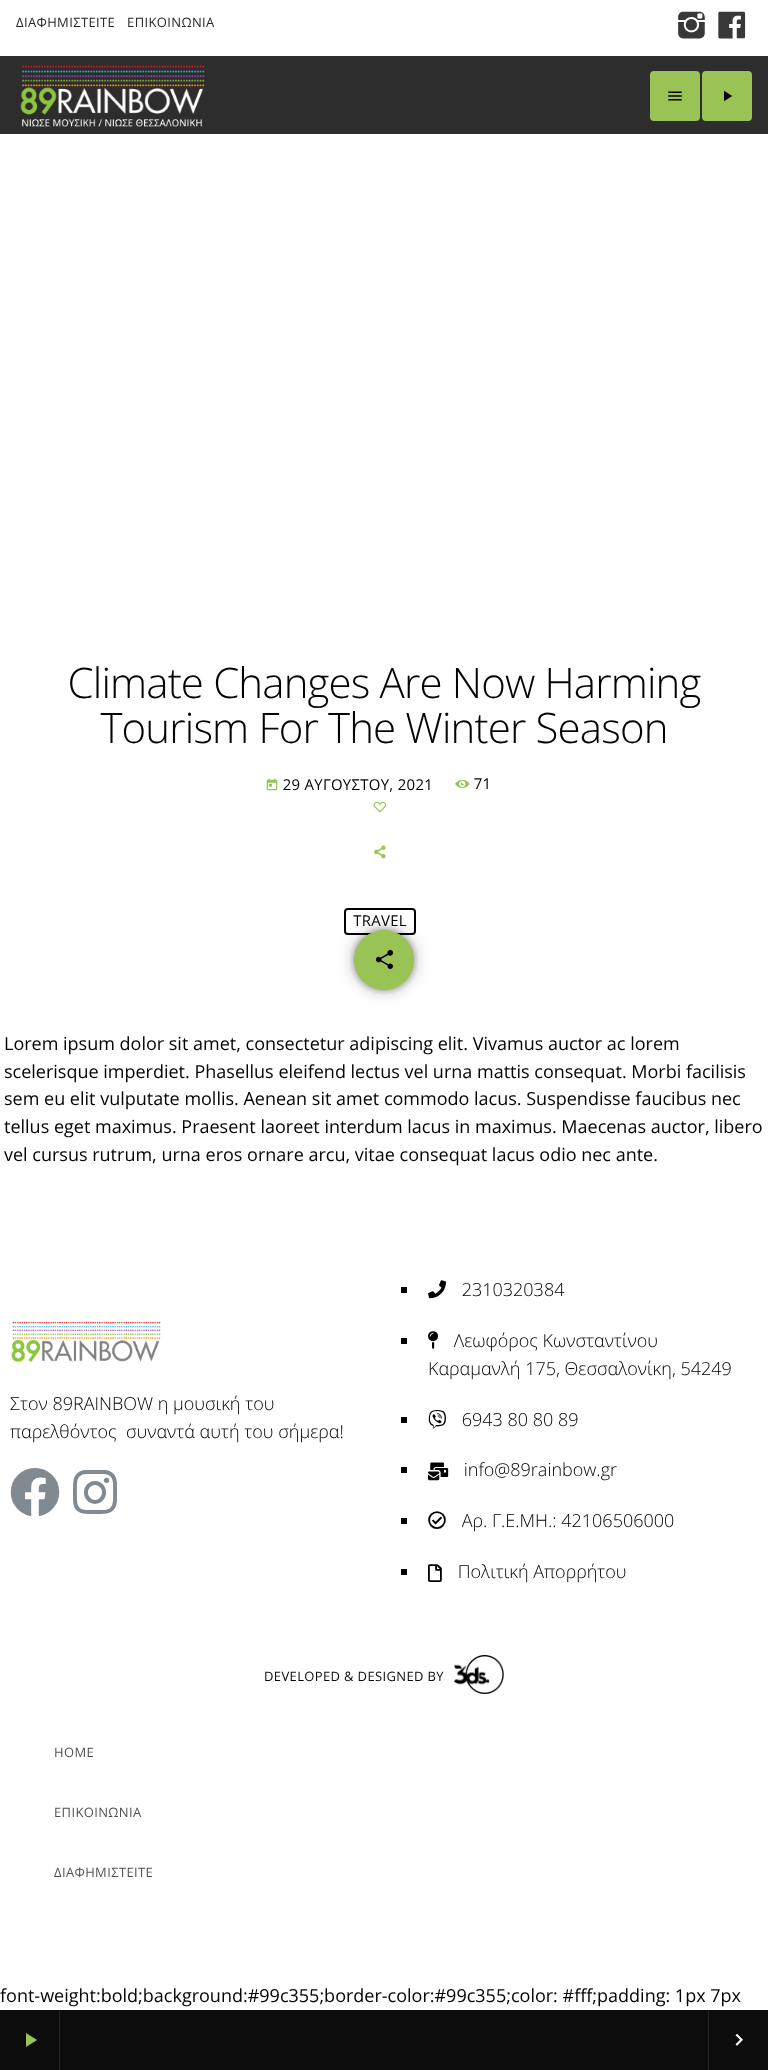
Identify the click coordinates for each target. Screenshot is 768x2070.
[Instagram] (95, 1492)
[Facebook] (35, 1492)
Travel (380, 921)
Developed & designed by (354, 1676)
